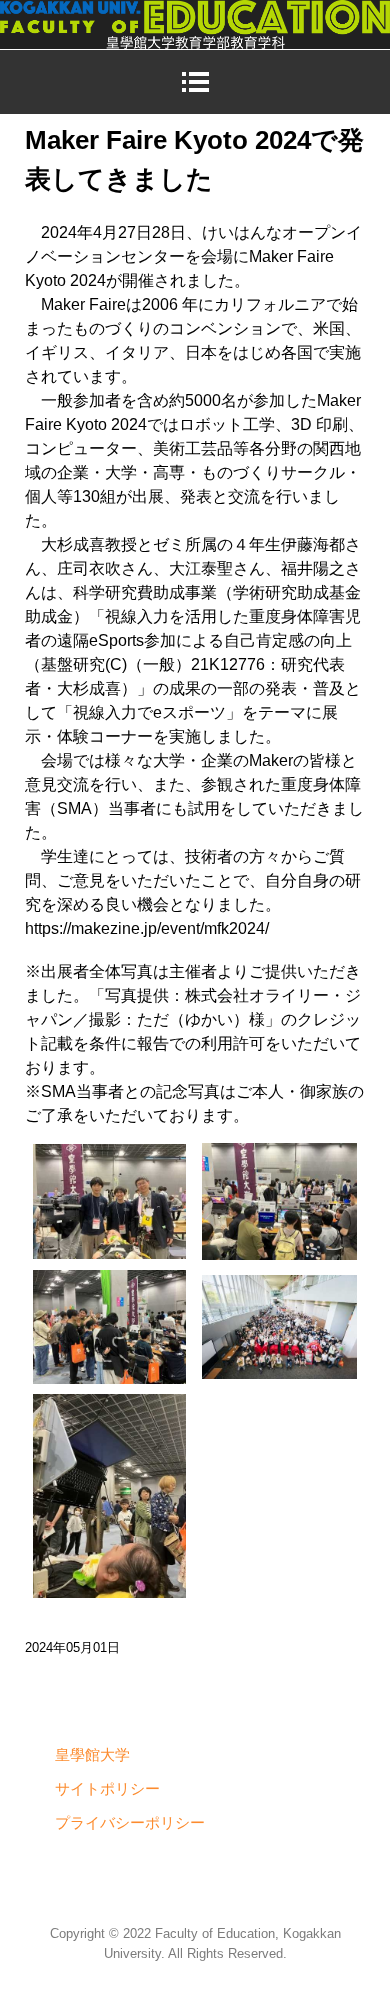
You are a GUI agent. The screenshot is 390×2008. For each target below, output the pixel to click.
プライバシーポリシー (130, 1822)
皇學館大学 (92, 1754)
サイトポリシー (107, 1788)
